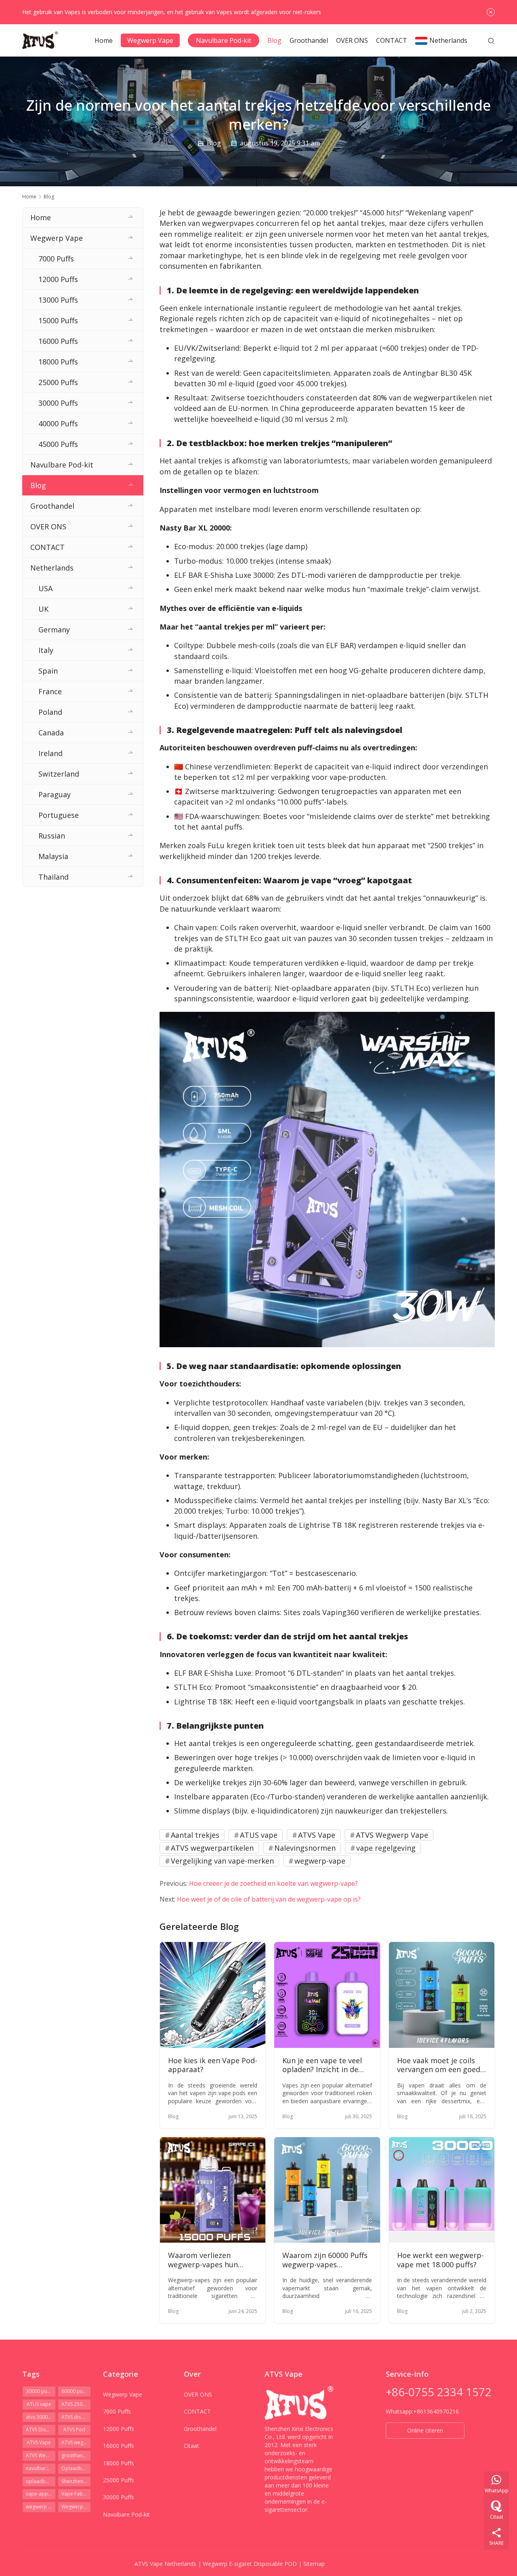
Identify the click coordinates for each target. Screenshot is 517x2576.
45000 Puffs (58, 444)
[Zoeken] (491, 40)
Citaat (191, 2446)
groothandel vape (76, 2455)
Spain (48, 671)
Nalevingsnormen (305, 1848)
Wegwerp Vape (150, 40)
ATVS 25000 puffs (76, 2404)
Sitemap (314, 2564)
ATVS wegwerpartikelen (212, 1848)
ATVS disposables (76, 2417)
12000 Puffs (58, 279)
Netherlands (448, 40)
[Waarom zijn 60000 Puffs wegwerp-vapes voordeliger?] (327, 2190)
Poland (50, 712)
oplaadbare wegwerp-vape (41, 2481)
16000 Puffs (58, 341)
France (50, 691)
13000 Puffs (58, 300)
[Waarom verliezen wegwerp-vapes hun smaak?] (213, 2190)
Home (104, 40)
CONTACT (392, 40)
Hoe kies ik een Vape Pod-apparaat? (213, 2065)
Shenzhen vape (76, 2481)
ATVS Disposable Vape (41, 2430)
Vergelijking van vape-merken (222, 1861)
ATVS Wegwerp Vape (392, 1835)
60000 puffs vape (76, 2391)
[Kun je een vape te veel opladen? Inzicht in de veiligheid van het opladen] (327, 1995)
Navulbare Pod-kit (224, 40)
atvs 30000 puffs (41, 2417)
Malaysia (53, 856)
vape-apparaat (41, 2494)
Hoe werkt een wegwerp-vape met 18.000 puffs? (440, 2260)
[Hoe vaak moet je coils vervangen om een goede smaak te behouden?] (442, 1995)
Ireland (50, 753)
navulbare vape (41, 2468)
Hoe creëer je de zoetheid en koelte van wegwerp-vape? (273, 1883)
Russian (52, 836)
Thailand (54, 877)
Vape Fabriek (76, 2494)
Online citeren (425, 2430)
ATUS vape (259, 1835)
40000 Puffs (58, 423)
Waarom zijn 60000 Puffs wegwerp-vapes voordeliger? (325, 2260)
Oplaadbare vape (76, 2468)
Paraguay (55, 794)
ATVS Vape (317, 1835)
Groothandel (309, 40)
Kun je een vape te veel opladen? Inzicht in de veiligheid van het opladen (322, 2065)
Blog (274, 40)
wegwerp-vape (320, 1861)
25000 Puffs (58, 382)
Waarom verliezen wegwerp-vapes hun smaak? (203, 2260)
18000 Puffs (58, 362)
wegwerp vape (41, 2507)
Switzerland (59, 774)
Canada (51, 733)
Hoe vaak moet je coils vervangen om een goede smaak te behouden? (441, 2065)
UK (43, 609)
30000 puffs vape (41, 2391)
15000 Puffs (58, 320)
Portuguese (59, 815)
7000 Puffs (56, 259)
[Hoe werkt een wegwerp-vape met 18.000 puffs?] (442, 2190)
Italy (46, 650)
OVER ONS (352, 40)
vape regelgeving (386, 1848)
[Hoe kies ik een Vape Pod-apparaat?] (213, 1995)
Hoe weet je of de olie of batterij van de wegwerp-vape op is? (269, 1899)
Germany (54, 630)
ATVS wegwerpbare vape (76, 2442)
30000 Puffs (58, 403)
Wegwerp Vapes (76, 2507)
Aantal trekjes (195, 1835)
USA (45, 588)
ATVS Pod (74, 2430)
